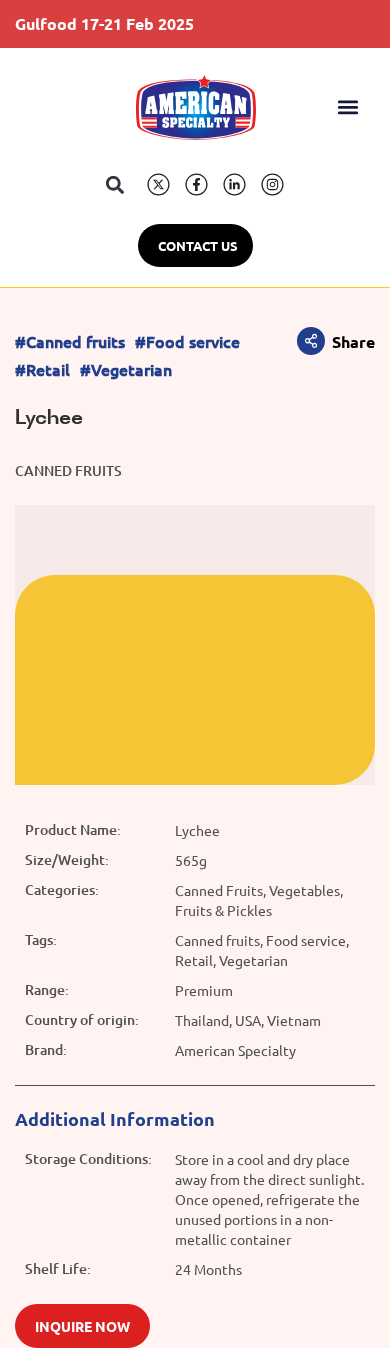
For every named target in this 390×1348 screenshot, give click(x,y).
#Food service (187, 341)
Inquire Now (82, 1326)
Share (353, 341)
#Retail (42, 369)
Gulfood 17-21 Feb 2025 (104, 23)
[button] (348, 107)
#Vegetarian (126, 369)
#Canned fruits (70, 341)
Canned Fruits (68, 470)
